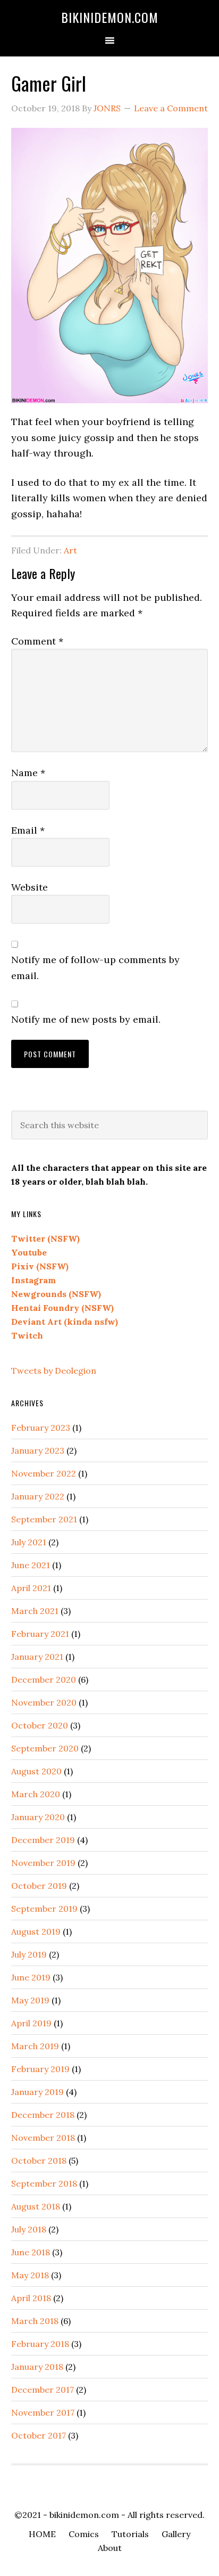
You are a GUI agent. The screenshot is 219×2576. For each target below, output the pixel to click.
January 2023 (38, 1450)
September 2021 (44, 1519)
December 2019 (43, 1840)
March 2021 (35, 1611)
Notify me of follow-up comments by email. (95, 967)
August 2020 (36, 1771)
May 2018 (30, 2275)
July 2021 (29, 1542)
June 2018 (31, 2252)
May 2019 (30, 2000)
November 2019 (43, 1863)
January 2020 (38, 1817)
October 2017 (39, 2435)
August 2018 (36, 2206)
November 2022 (44, 1473)
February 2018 (40, 2344)
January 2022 (38, 1496)
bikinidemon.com (110, 17)
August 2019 (36, 1931)
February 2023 (41, 1428)
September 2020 (45, 1748)
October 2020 (40, 1725)
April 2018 (31, 2298)
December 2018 (43, 2115)
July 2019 (29, 1954)
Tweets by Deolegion (54, 1371)
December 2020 (44, 1680)
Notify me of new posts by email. (86, 1019)
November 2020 (44, 1702)
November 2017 (43, 2412)
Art (70, 550)
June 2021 (31, 1565)
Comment (37, 641)
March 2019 (35, 2046)
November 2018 (43, 2138)
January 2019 (37, 2092)
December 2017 (43, 2390)
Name (28, 773)
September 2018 (44, 2183)
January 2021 (37, 1657)
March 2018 (35, 2321)
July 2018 (29, 2229)
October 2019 (39, 1886)
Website (30, 887)
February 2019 (40, 2069)
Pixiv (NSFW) (40, 1266)
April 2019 (31, 2023)
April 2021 (31, 1588)
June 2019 (31, 1977)
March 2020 (36, 1794)
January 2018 (37, 2367)
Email (28, 830)
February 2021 (40, 1634)
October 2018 (39, 2161)
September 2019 (44, 1909)
